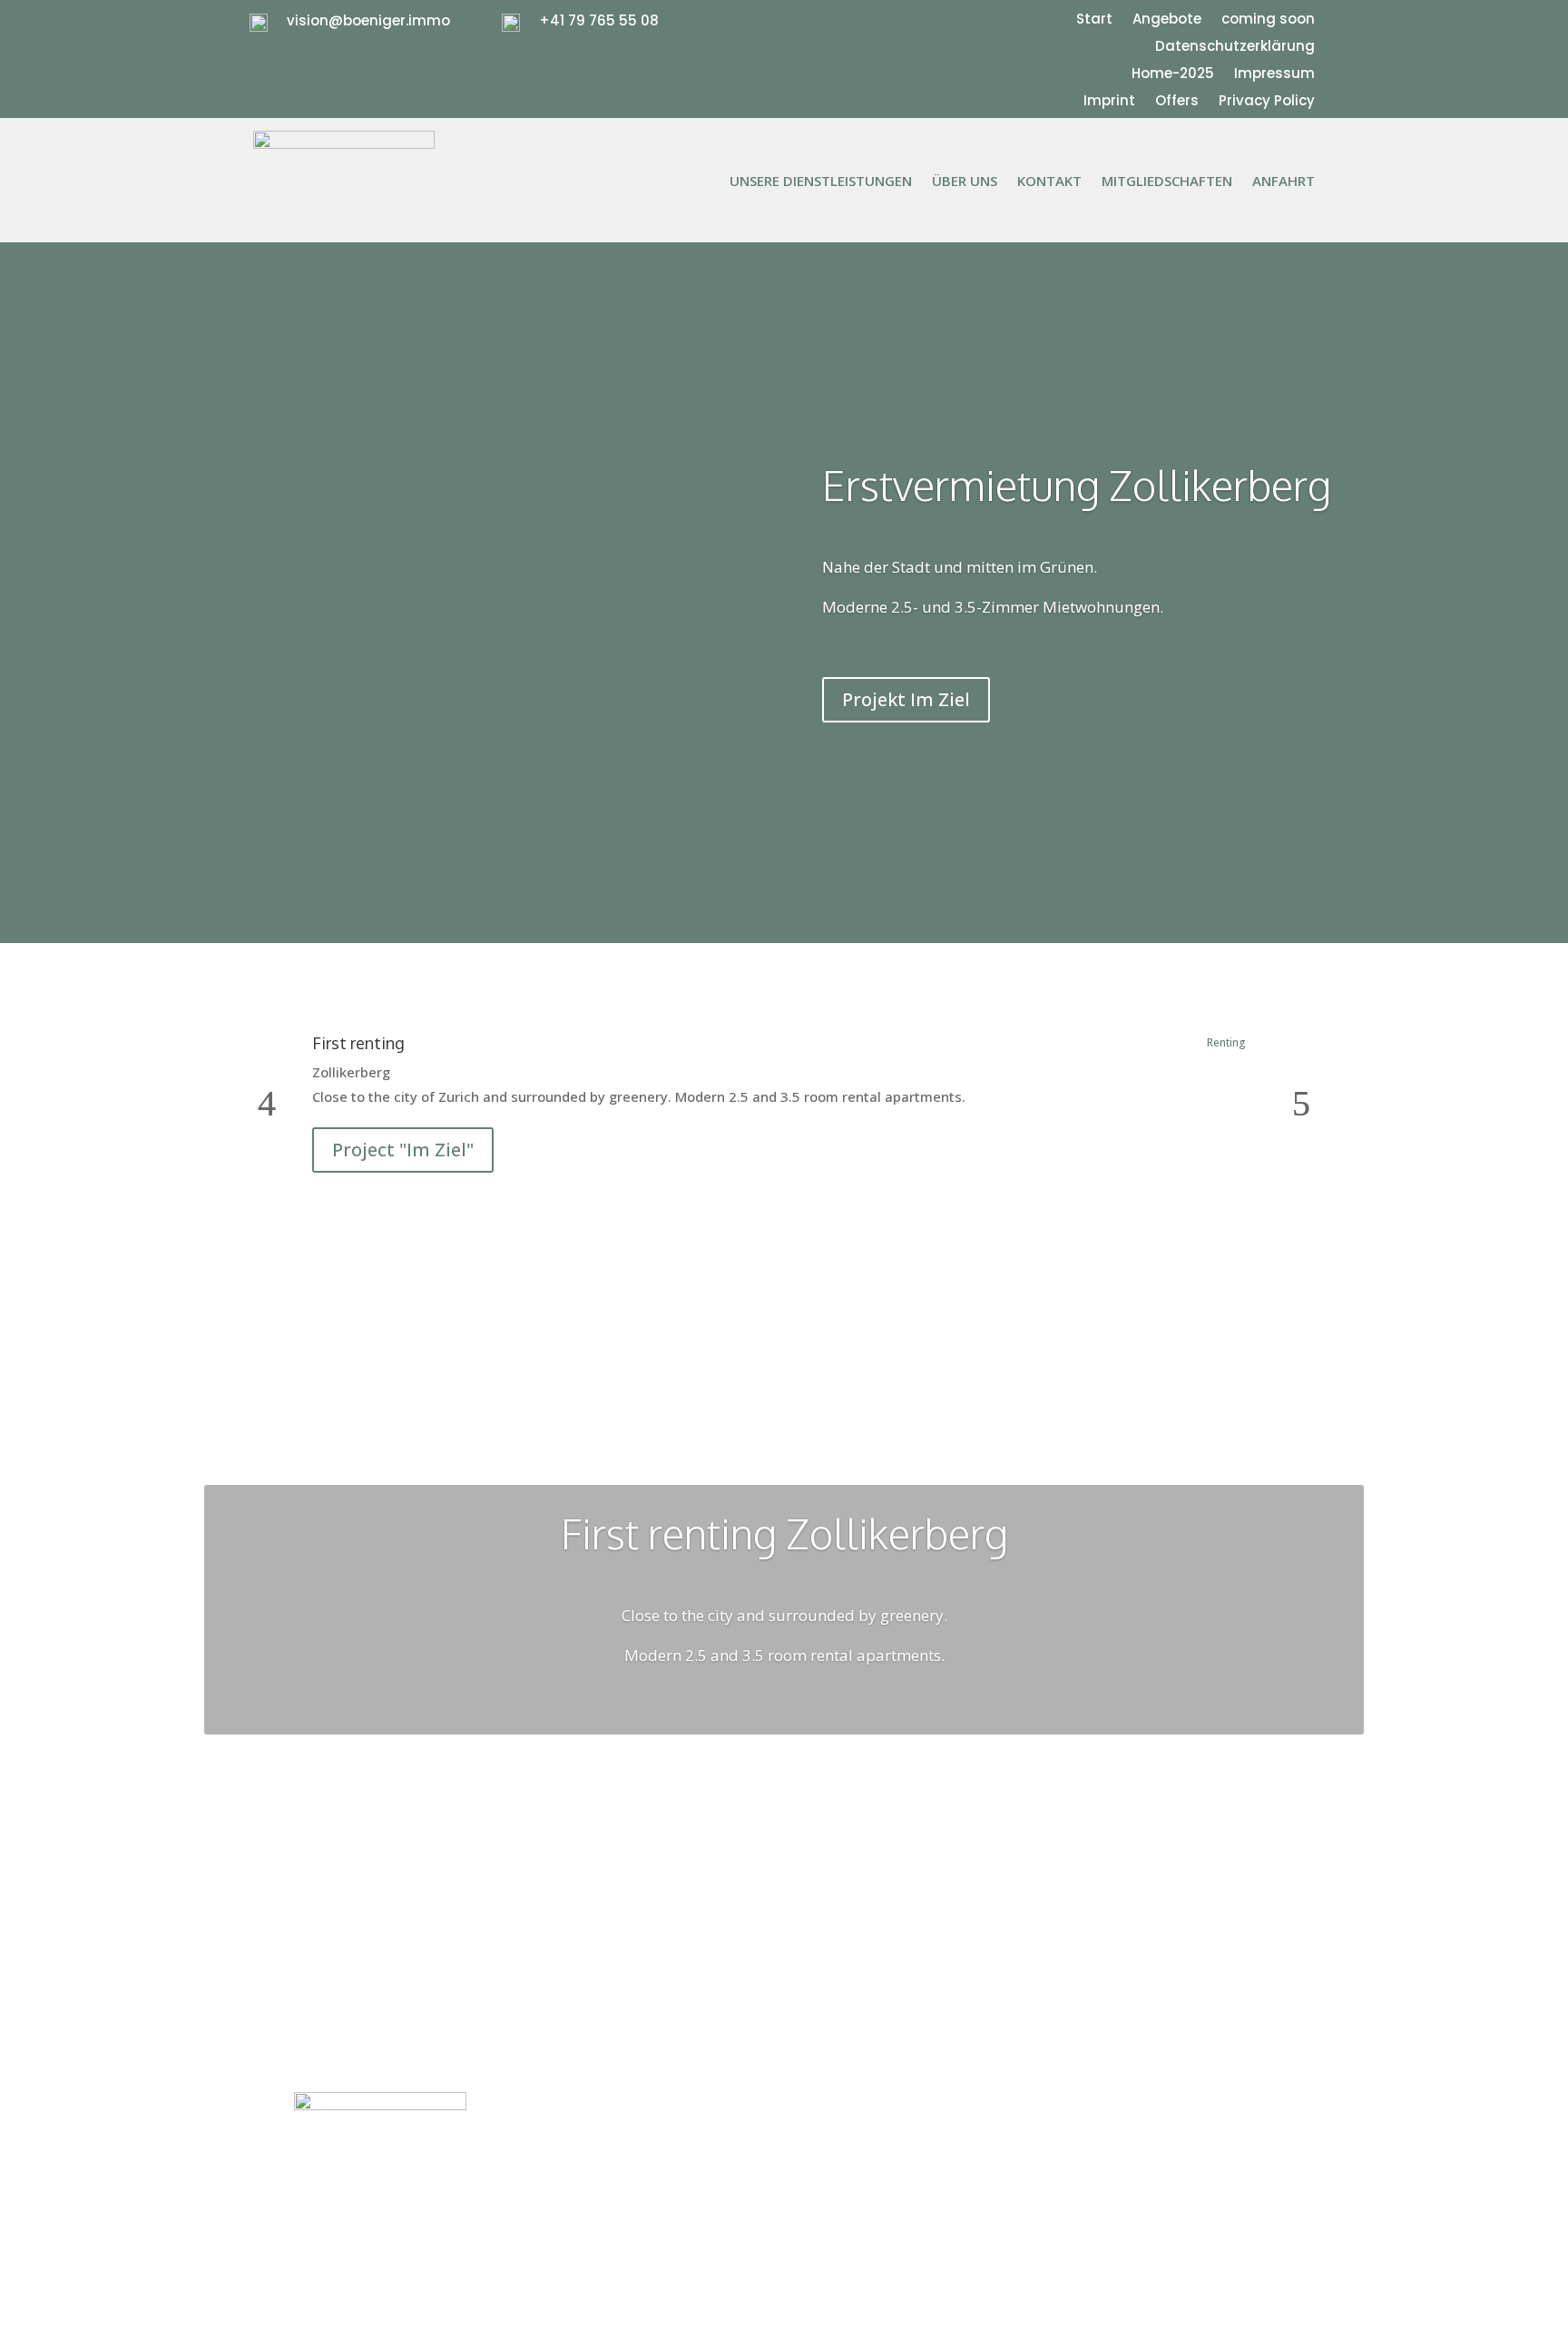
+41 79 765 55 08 (599, 20)
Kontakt (1049, 182)
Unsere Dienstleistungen (821, 182)
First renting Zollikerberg (784, 1533)
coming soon (1268, 20)
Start (1094, 20)
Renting (1226, 1042)
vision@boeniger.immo (368, 20)
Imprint (1109, 102)
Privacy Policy (1267, 102)
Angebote (1167, 20)
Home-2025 (1173, 75)
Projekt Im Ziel (906, 699)
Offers (1177, 102)
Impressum (1274, 75)
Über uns (965, 182)
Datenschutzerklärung (1235, 48)
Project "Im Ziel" (403, 1150)
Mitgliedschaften (1167, 182)
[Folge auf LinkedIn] (1259, 2107)
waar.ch (877, 2128)
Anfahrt (1284, 182)
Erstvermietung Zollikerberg (1077, 485)
